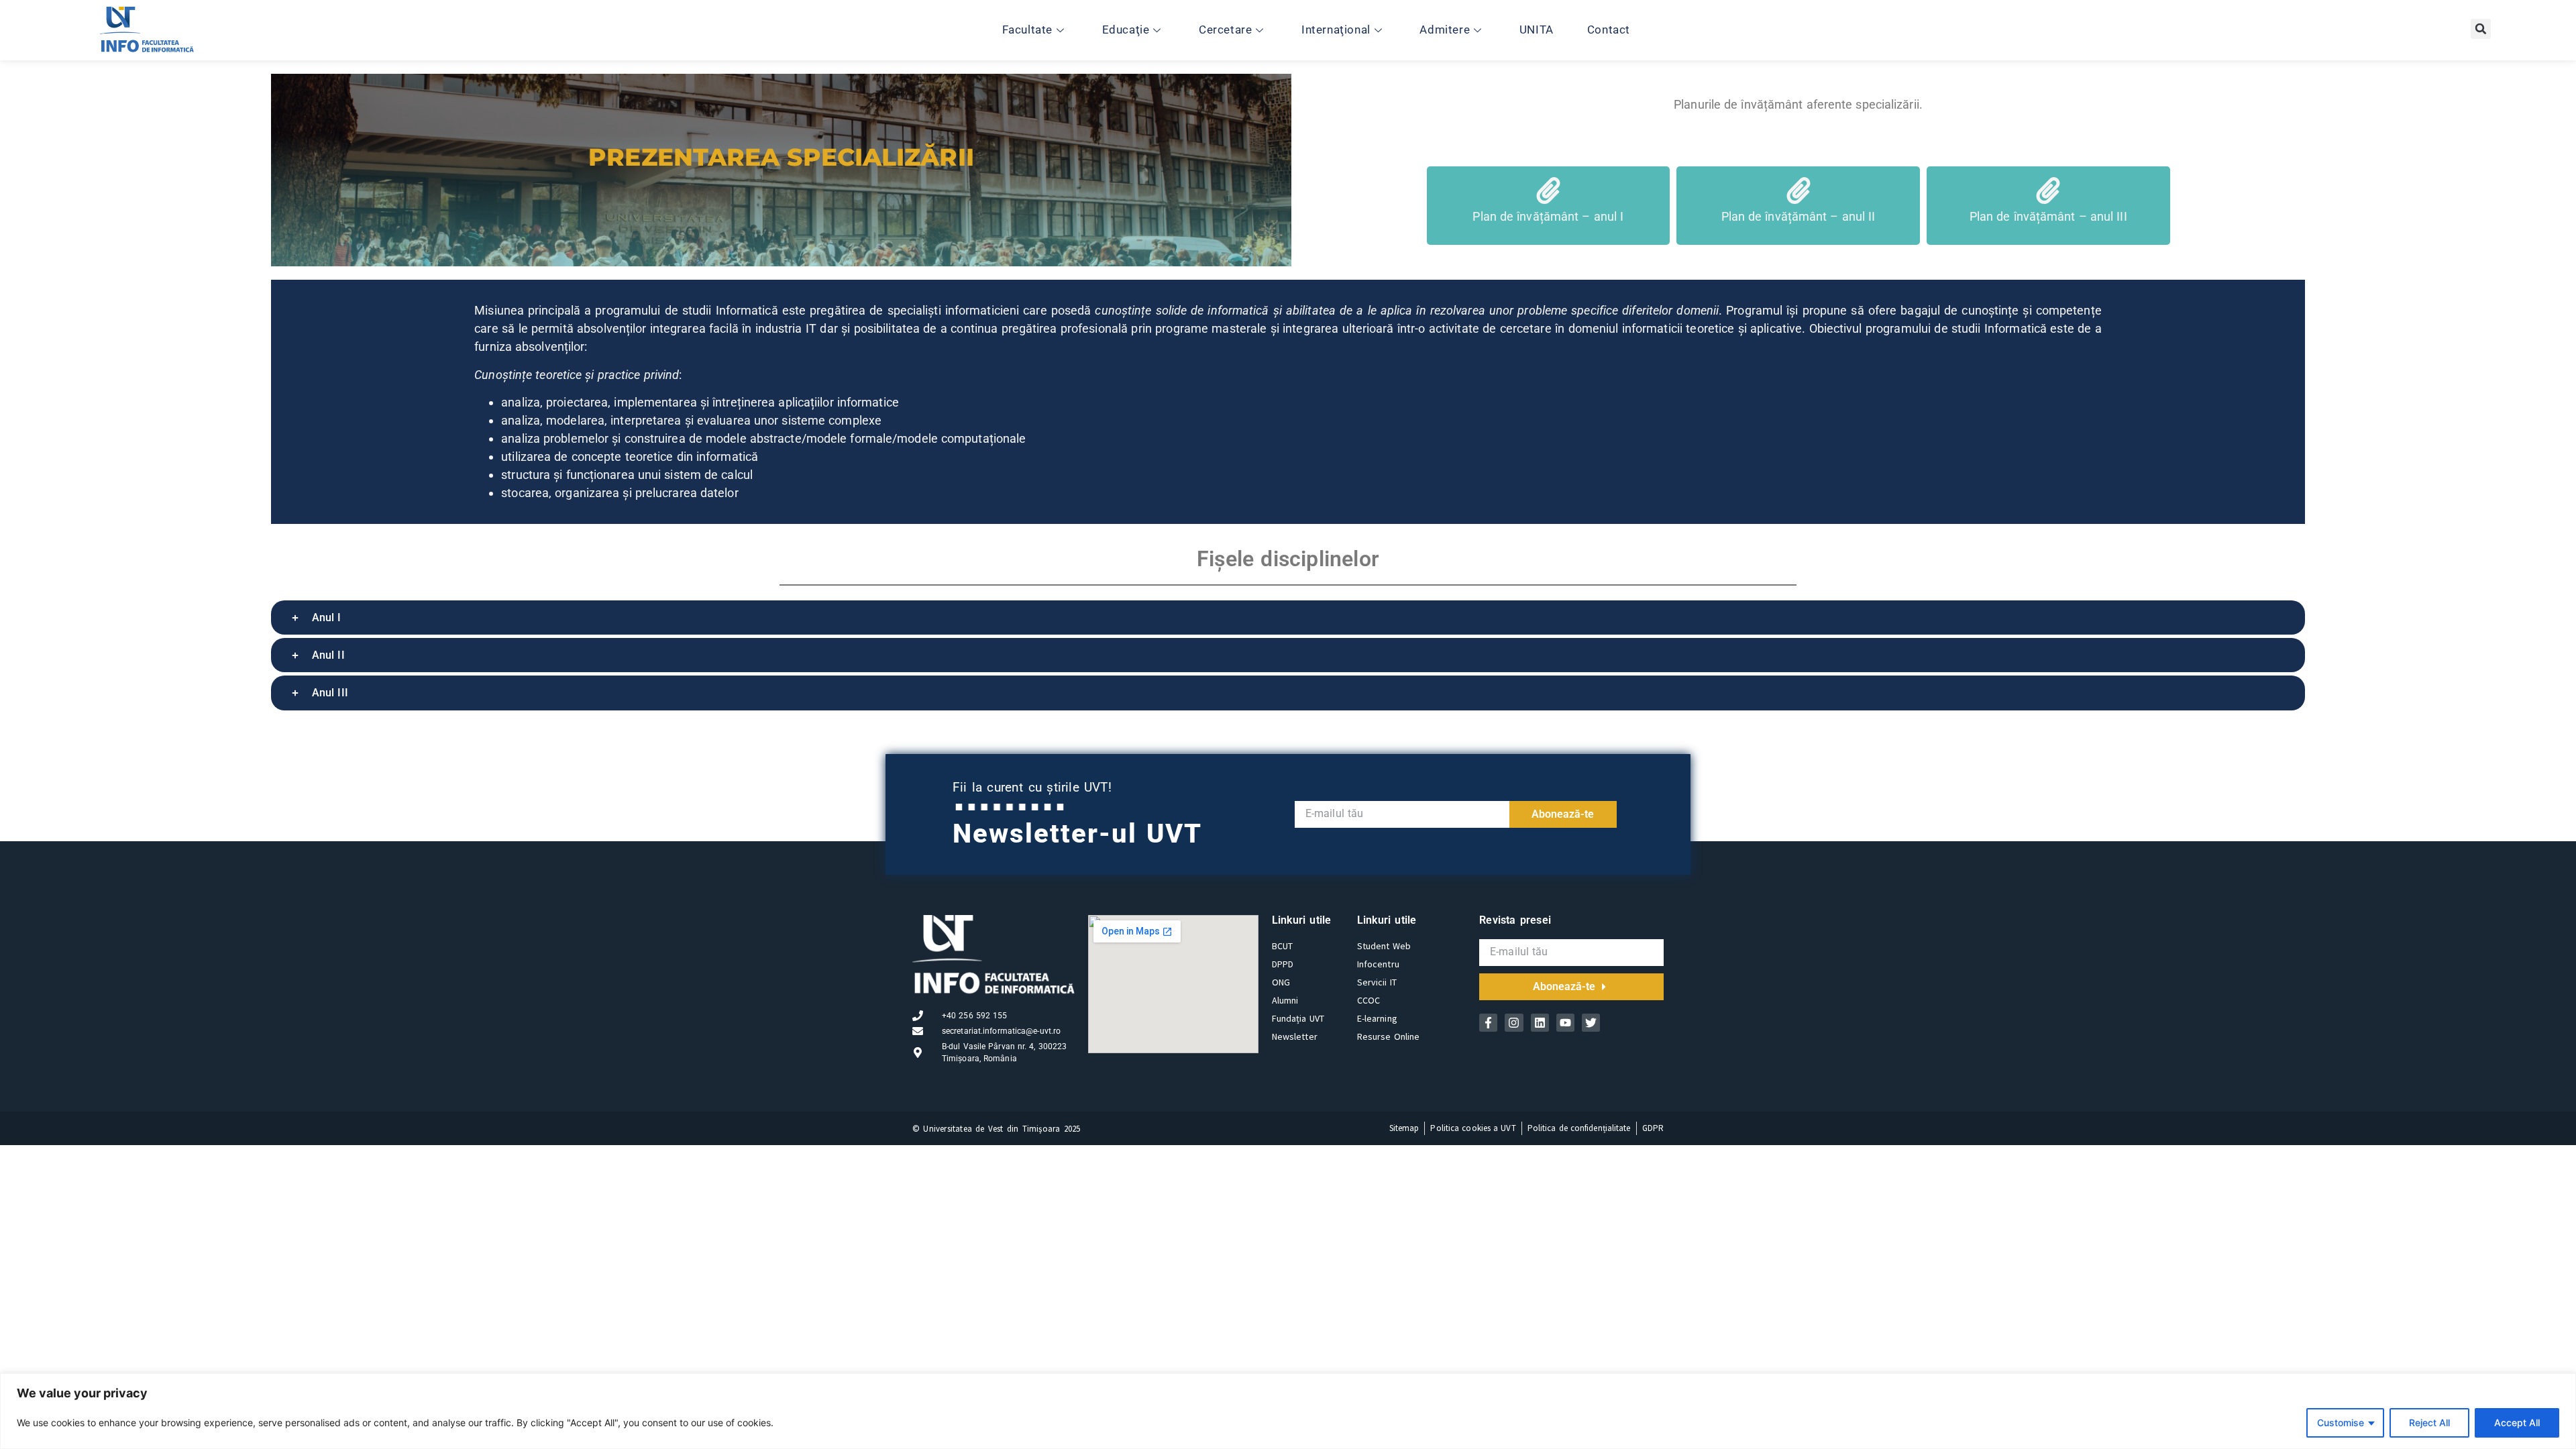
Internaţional (1336, 30)
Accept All (2517, 1423)
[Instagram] (1514, 1023)
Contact (1609, 30)
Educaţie (1126, 30)
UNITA (1537, 30)
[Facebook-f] (1488, 1023)
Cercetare (1225, 30)
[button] (2481, 29)
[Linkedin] (1540, 1023)
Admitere (1445, 30)
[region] (1288, 1411)
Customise (2341, 1423)
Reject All (2429, 1423)
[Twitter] (1591, 1023)
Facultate (1027, 30)
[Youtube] (1565, 1023)
